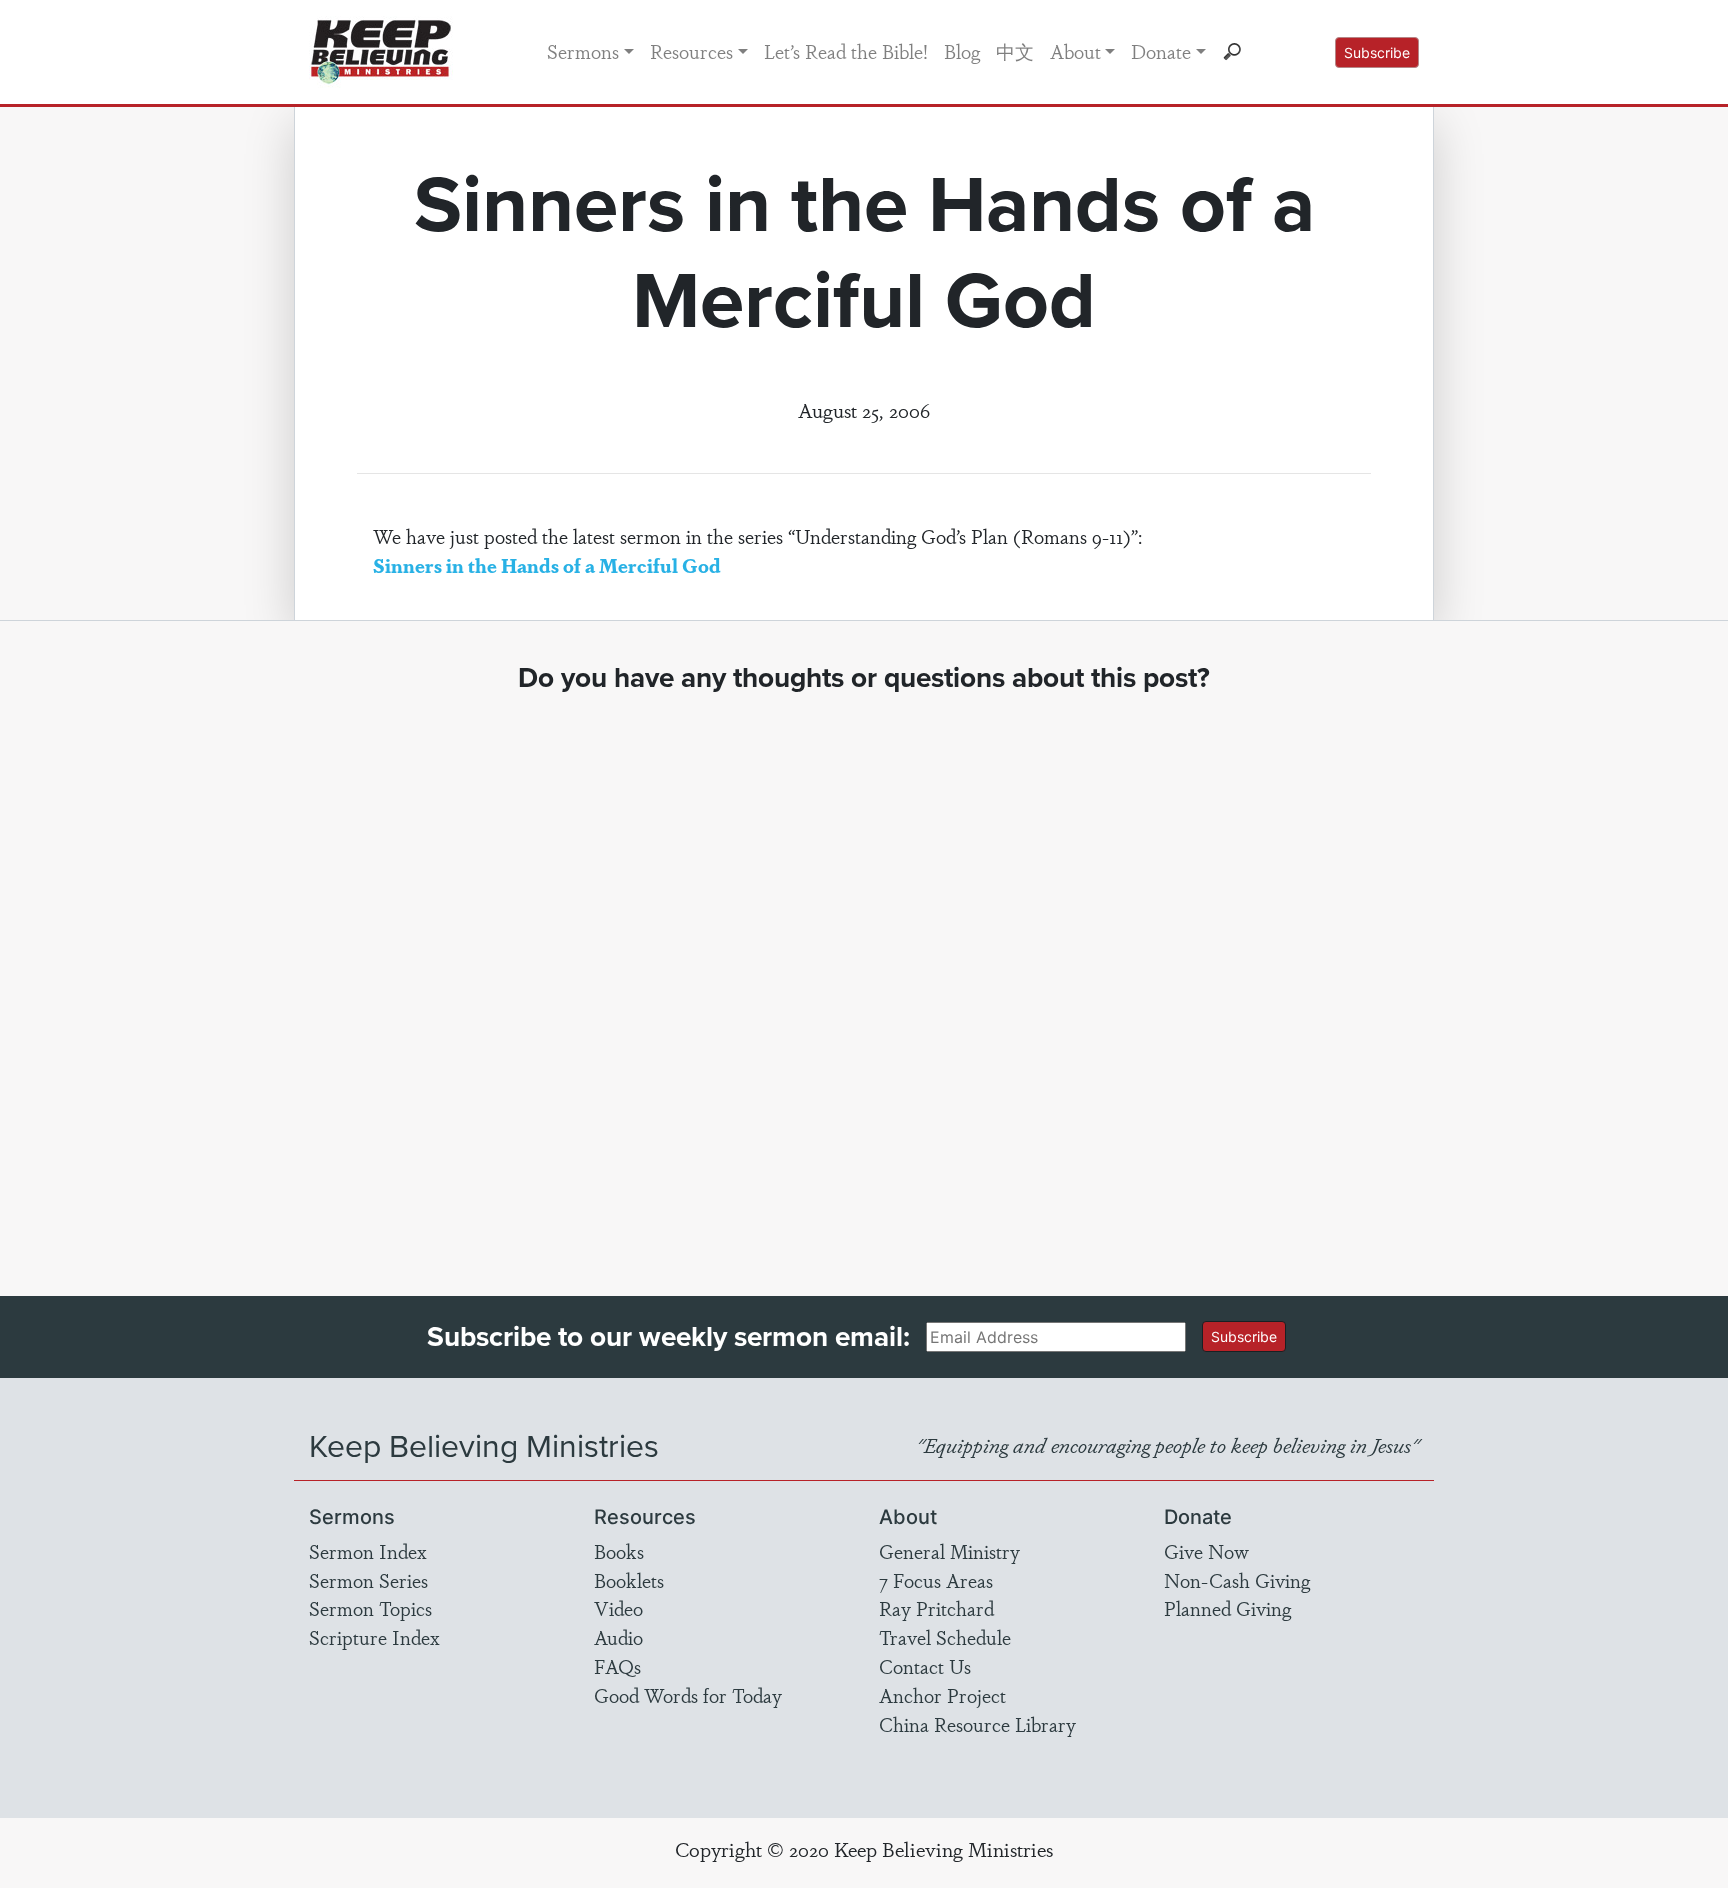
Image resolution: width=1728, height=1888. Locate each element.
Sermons (583, 51)
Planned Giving (1227, 1608)
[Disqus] (864, 976)
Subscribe (1377, 52)
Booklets (629, 1580)
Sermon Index (368, 1551)
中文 (1015, 51)
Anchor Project (942, 1695)
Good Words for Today (688, 1695)
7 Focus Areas (936, 1580)
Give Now (1206, 1551)
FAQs (617, 1666)
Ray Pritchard (936, 1608)
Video (618, 1608)
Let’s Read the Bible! (846, 51)
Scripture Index (374, 1637)
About (1075, 51)
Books (619, 1551)
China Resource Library (977, 1724)
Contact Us (925, 1666)
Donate (1161, 51)
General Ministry (949, 1551)
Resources (691, 51)
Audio (618, 1637)
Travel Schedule (945, 1637)
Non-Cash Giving (1237, 1580)
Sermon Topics (370, 1608)
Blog (962, 51)
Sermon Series (368, 1580)
